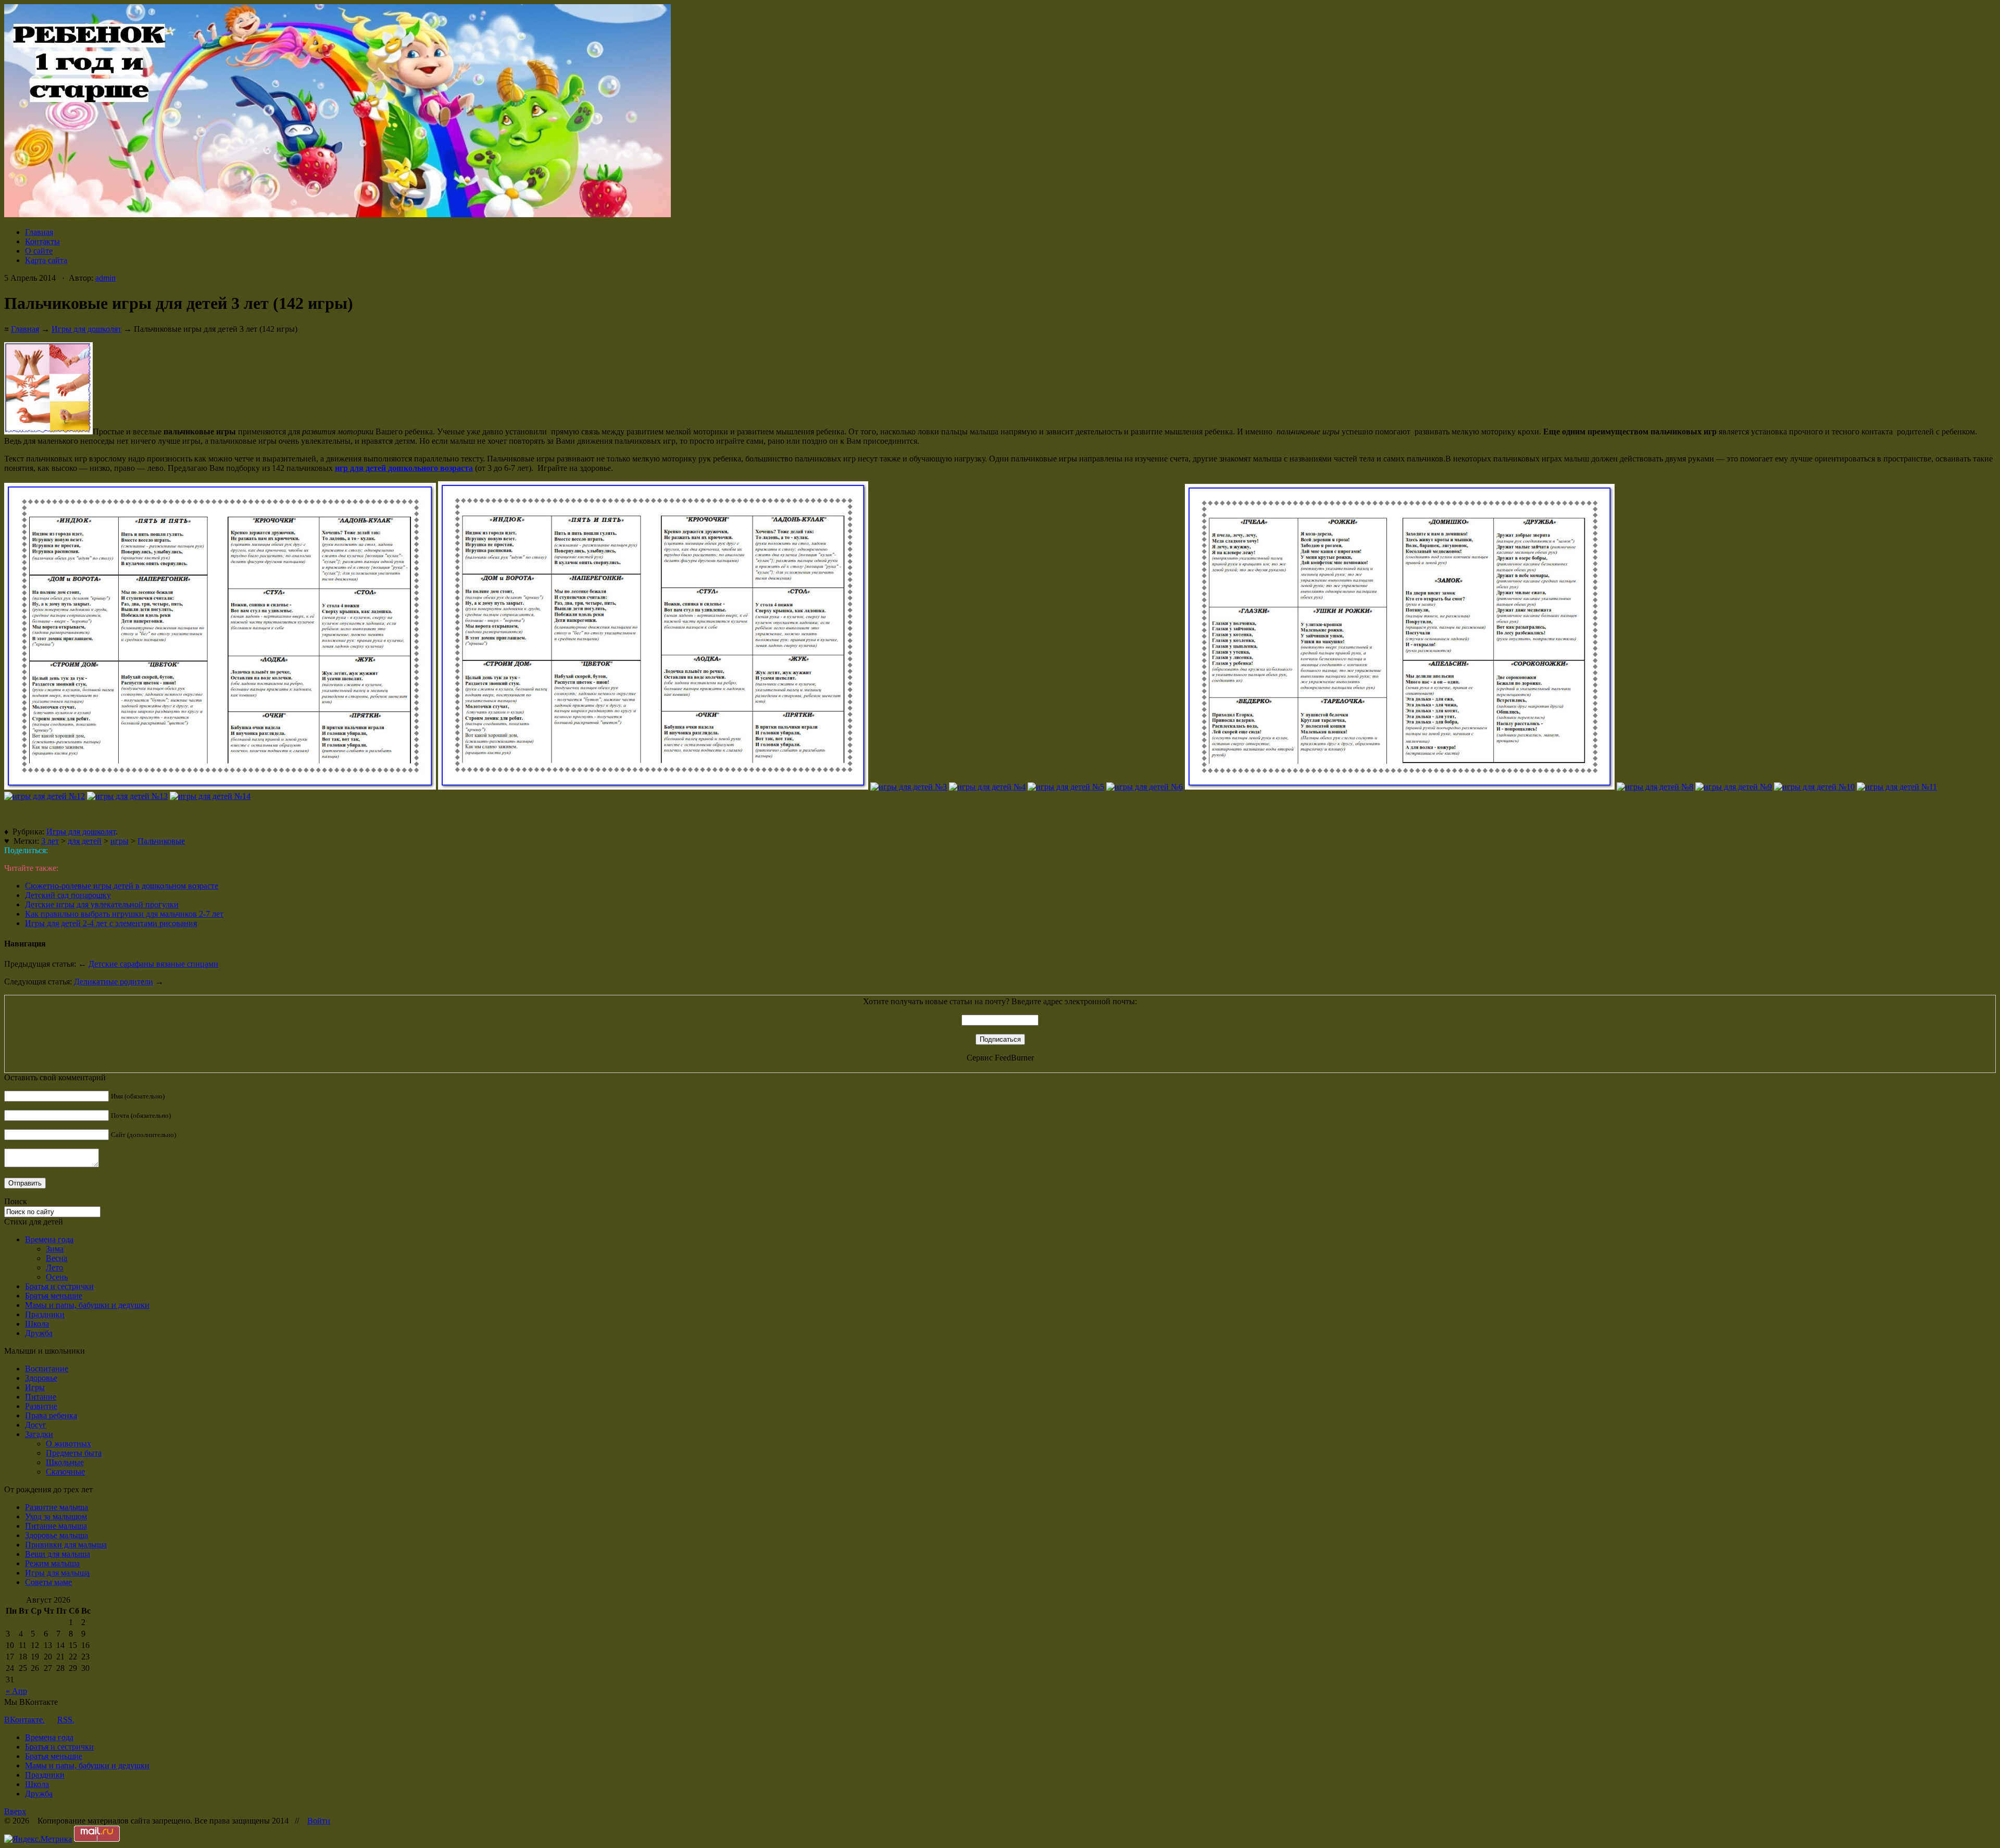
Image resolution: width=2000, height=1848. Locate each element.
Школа (37, 1324)
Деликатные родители (114, 982)
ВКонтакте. (24, 1720)
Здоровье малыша (57, 1535)
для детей (85, 841)
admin (105, 278)
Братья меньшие (54, 1296)
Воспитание (47, 1369)
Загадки (39, 1434)
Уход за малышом (56, 1516)
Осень (57, 1277)
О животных (68, 1444)
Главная (39, 232)
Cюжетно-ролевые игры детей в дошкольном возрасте (122, 886)
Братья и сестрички (59, 1286)
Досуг (36, 1425)
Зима (55, 1249)
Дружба (39, 1333)
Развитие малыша (57, 1507)
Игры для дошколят (86, 329)
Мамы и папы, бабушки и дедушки (87, 1305)
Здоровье (41, 1378)
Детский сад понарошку (68, 895)
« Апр (16, 1691)
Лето (54, 1268)
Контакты (42, 241)
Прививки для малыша (66, 1545)
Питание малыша (56, 1526)
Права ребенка (51, 1415)
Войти (319, 1821)
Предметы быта (74, 1453)
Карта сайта (46, 260)
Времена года (49, 1239)
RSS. (66, 1720)
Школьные (65, 1462)
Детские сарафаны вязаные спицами (153, 964)
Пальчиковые (161, 841)
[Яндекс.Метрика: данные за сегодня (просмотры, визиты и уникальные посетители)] (38, 1839)
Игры (35, 1387)
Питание (41, 1397)
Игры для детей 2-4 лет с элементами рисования (111, 923)
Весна (57, 1258)
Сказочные (65, 1472)
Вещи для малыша (58, 1554)
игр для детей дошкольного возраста (404, 468)
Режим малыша (52, 1563)
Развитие (41, 1406)
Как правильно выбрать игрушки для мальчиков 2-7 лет (124, 914)
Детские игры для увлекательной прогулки (102, 904)
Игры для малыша (57, 1573)
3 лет (50, 841)
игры (120, 841)
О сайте (39, 251)
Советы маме (48, 1582)
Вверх (15, 1811)
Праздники (45, 1314)
